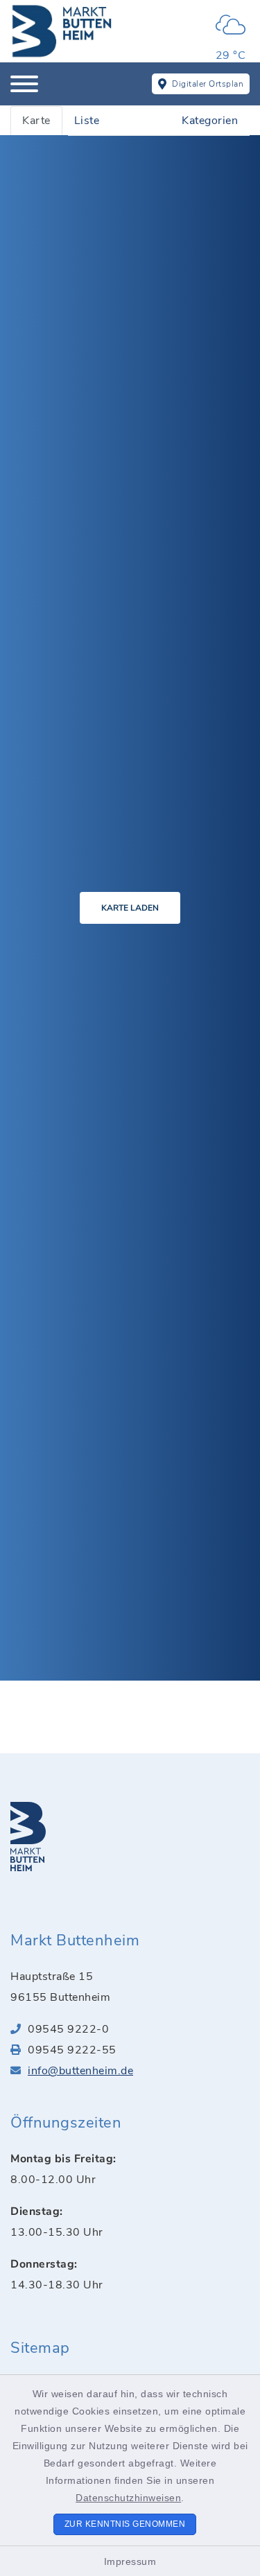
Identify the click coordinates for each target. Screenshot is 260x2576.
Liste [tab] (87, 121)
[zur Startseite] (62, 31)
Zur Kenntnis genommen (125, 2524)
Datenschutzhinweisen (128, 2498)
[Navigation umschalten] (24, 84)
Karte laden (130, 908)
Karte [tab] (36, 121)
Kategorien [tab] (210, 121)
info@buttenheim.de (80, 2071)
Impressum (130, 2561)
